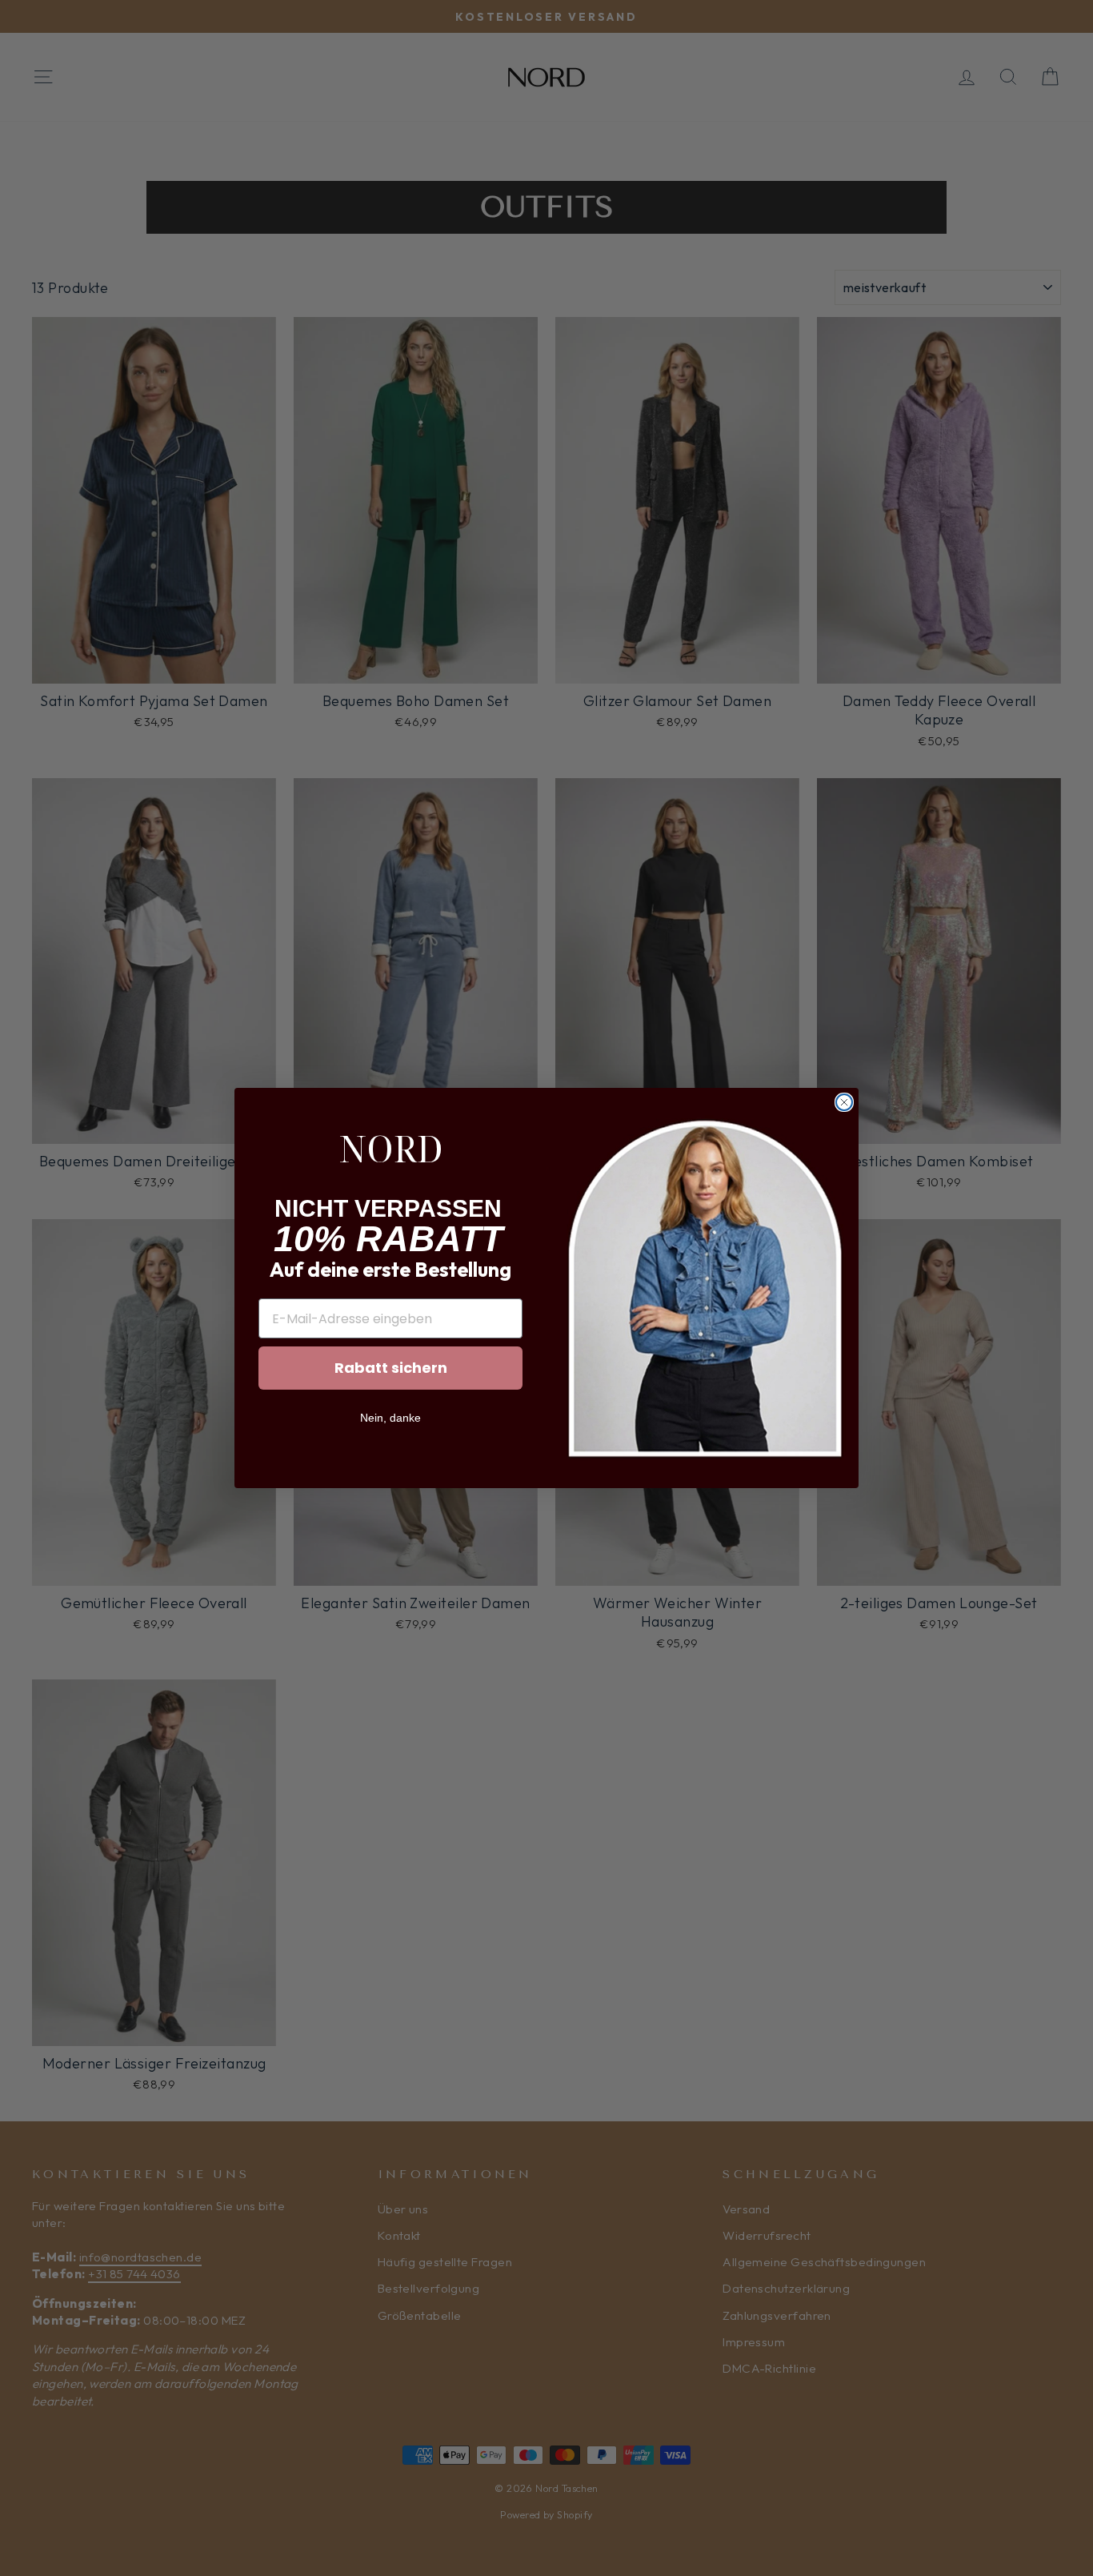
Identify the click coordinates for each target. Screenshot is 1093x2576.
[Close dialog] (844, 1102)
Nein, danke (390, 1418)
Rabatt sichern (391, 1368)
